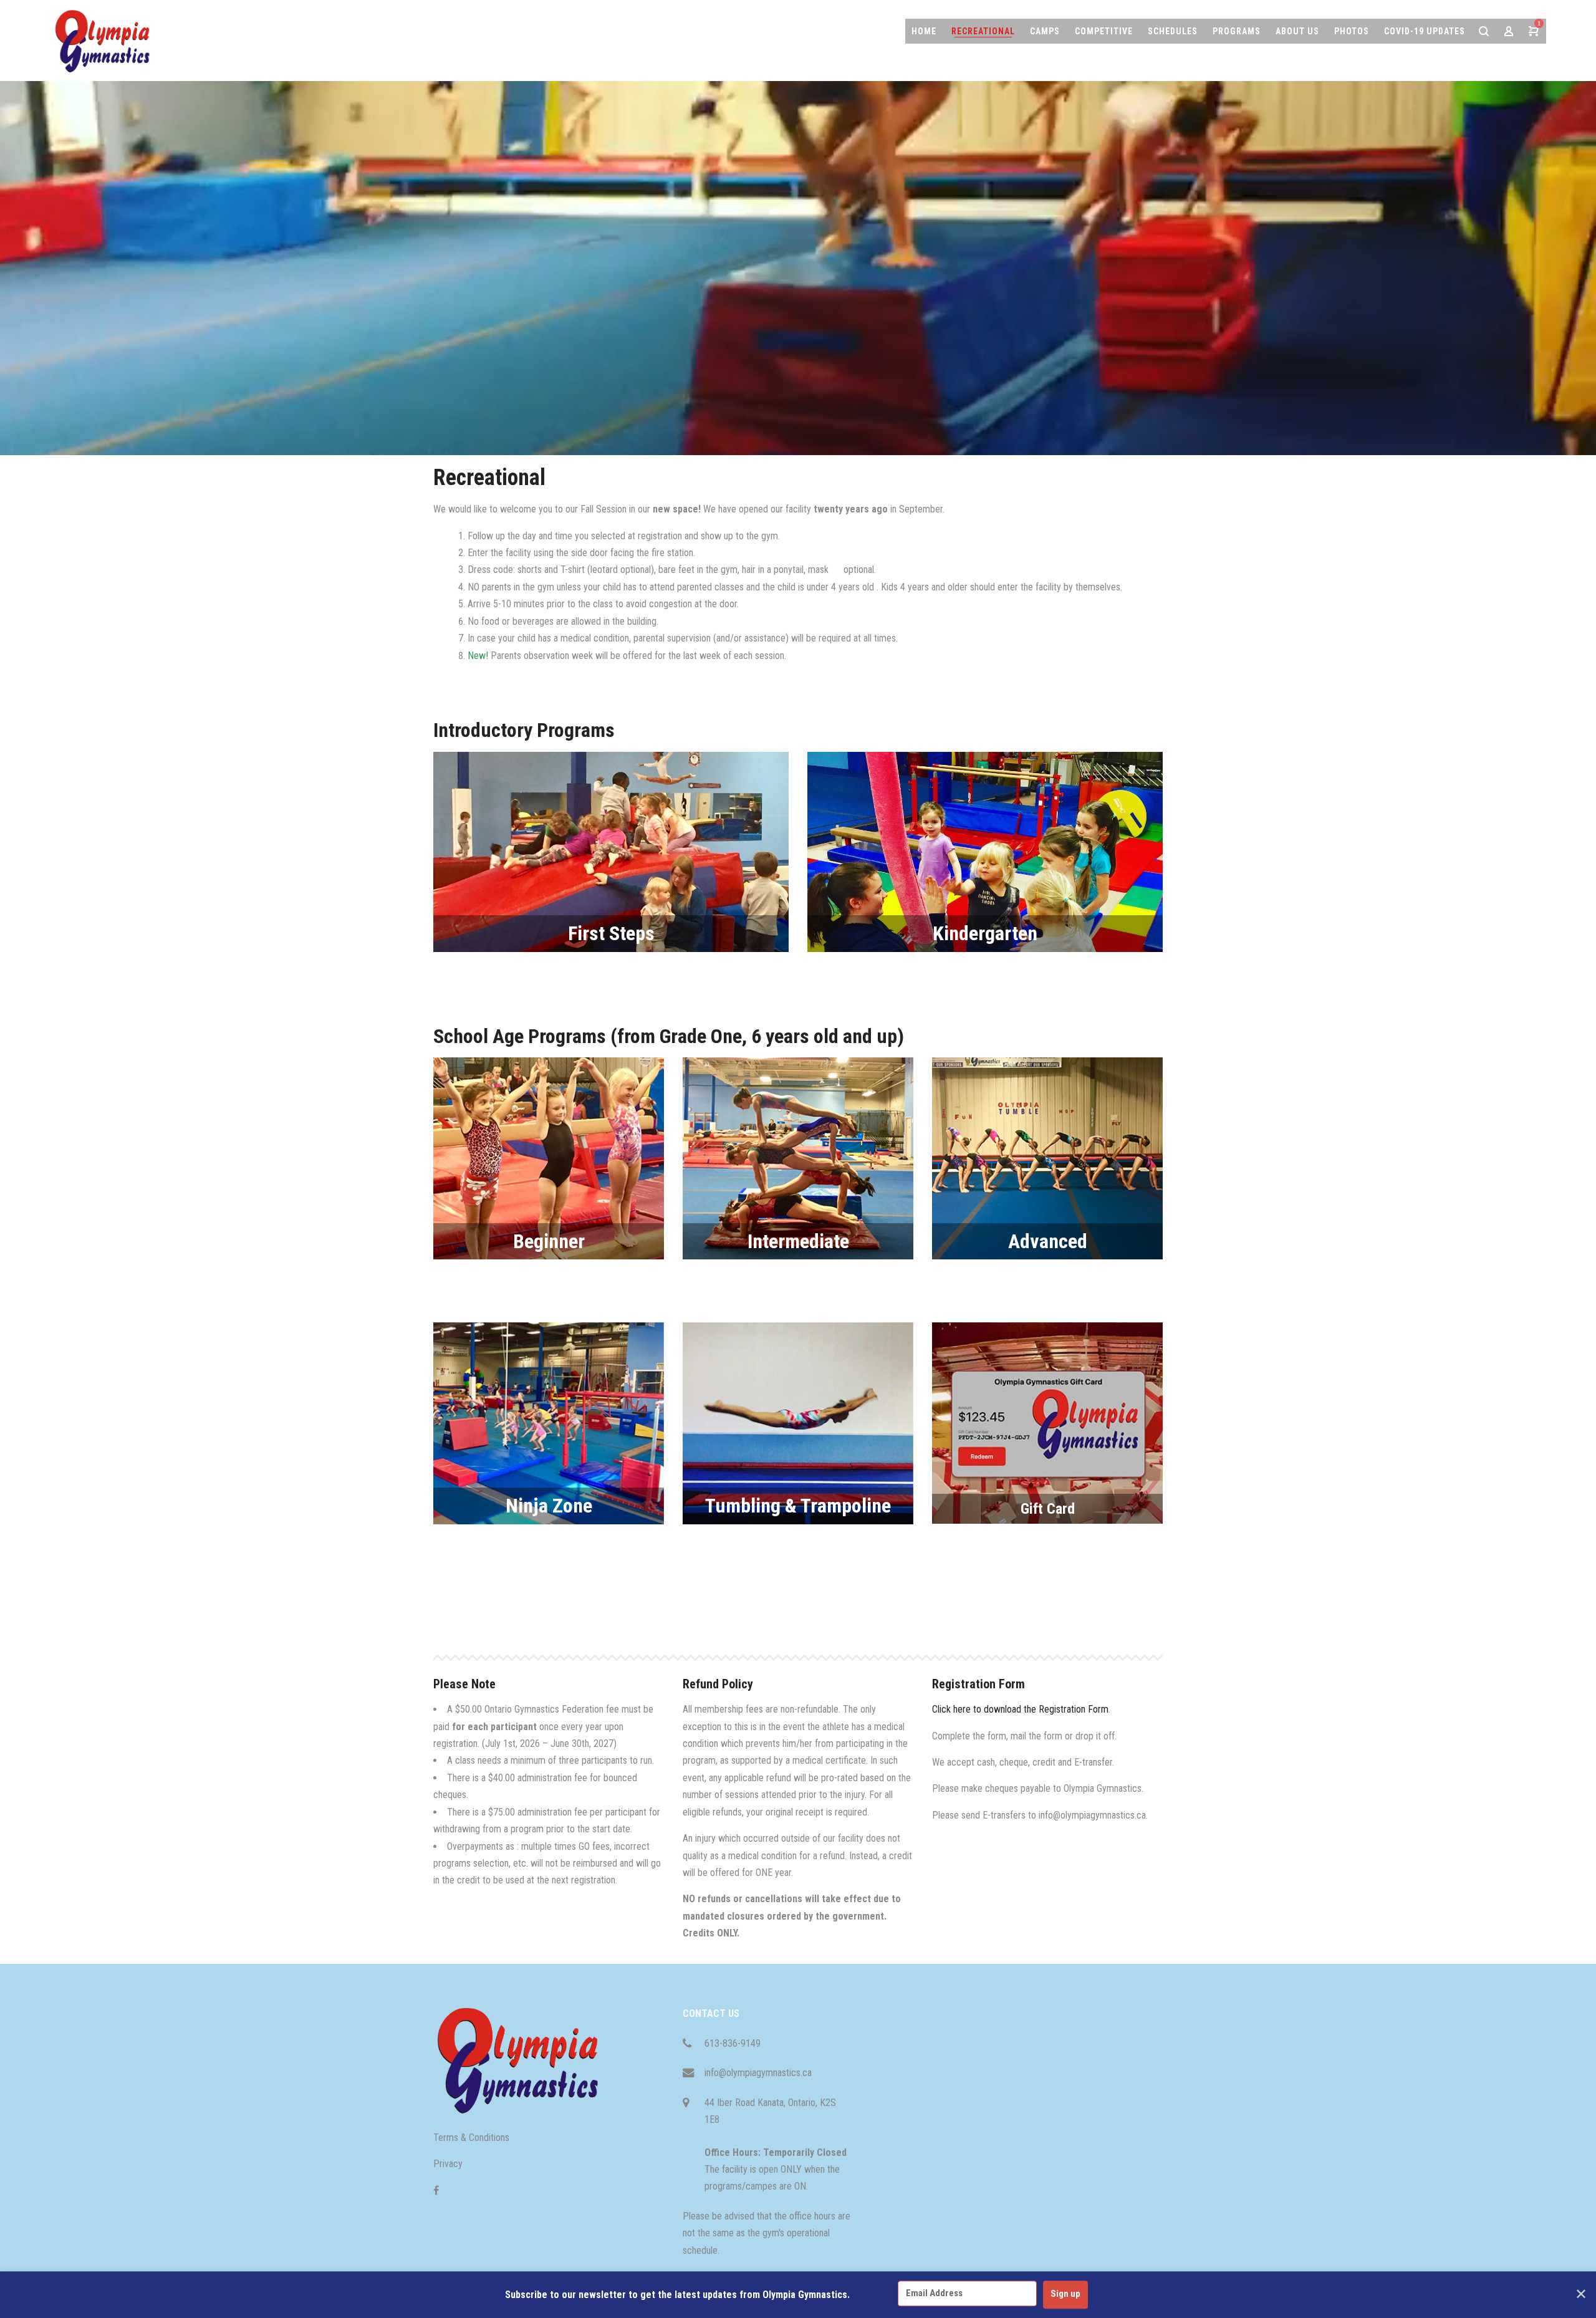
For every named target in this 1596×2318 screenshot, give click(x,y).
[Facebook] (436, 2191)
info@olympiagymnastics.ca (758, 2073)
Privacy (448, 2164)
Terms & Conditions (471, 2138)
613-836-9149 (733, 2043)
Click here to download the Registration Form (1020, 1709)
